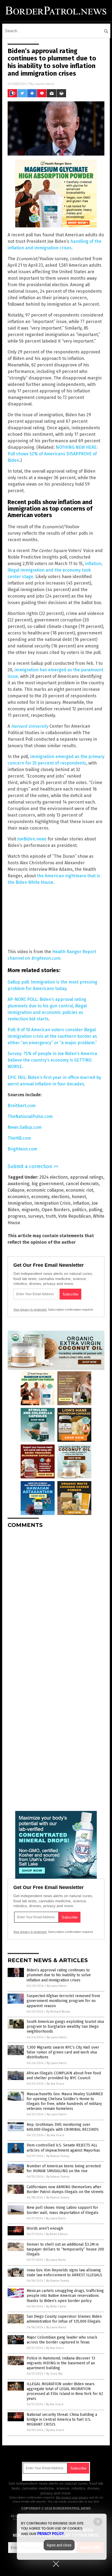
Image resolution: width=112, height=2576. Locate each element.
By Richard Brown (58, 2012)
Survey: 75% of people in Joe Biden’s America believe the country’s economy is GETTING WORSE (52, 1060)
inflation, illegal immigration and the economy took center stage (55, 570)
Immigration (20, 1203)
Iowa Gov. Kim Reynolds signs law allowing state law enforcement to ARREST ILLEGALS (64, 2273)
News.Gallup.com (25, 1127)
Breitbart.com (22, 1106)
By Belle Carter (56, 2306)
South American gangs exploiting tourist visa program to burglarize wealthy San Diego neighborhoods (65, 2027)
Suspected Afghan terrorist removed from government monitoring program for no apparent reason (63, 2001)
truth (51, 1216)
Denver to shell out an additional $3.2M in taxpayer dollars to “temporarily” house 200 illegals (65, 2249)
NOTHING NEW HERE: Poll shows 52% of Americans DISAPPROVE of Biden (53, 454)
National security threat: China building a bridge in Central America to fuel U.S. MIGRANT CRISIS (62, 2419)
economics (18, 1197)
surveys (36, 1216)
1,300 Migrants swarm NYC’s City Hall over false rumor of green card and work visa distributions (63, 2052)
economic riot (80, 1190)
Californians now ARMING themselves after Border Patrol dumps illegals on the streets (65, 2189)
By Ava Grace (56, 2084)
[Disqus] (56, 1600)
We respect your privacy (72, 2497)
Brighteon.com (46, 958)
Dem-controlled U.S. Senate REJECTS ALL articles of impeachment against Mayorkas (63, 2148)
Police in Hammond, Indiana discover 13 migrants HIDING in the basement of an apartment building (61, 2363)
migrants (30, 1210)
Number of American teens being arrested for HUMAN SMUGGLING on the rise (64, 2169)
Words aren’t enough (45, 2228)
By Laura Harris (57, 1986)
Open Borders (56, 1210)
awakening (18, 1184)
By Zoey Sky (54, 2374)
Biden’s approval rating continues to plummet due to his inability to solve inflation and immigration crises (59, 1975)
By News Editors (57, 2234)
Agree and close (59, 2545)
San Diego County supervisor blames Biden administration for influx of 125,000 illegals (64, 2319)
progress (17, 1216)
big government (48, 1184)
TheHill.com (19, 1138)
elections (60, 1197)
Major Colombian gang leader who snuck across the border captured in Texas (62, 2340)
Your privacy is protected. (30, 1310)
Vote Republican (74, 1216)
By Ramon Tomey (58, 2156)
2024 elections (54, 1177)
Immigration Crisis (52, 1203)
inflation (81, 1203)
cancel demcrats (82, 1184)
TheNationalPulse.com (30, 1116)
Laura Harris (44, 84)
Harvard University (30, 726)
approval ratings (87, 1177)
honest (79, 1197)
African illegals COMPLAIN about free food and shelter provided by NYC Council (64, 2076)
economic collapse (45, 1190)
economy (40, 1197)
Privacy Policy (51, 2534)
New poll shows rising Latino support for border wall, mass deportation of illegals (63, 2210)
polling (95, 1210)
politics (79, 1210)
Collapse (16, 1190)
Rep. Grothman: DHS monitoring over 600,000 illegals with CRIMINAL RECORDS (63, 2127)
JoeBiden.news (32, 839)
